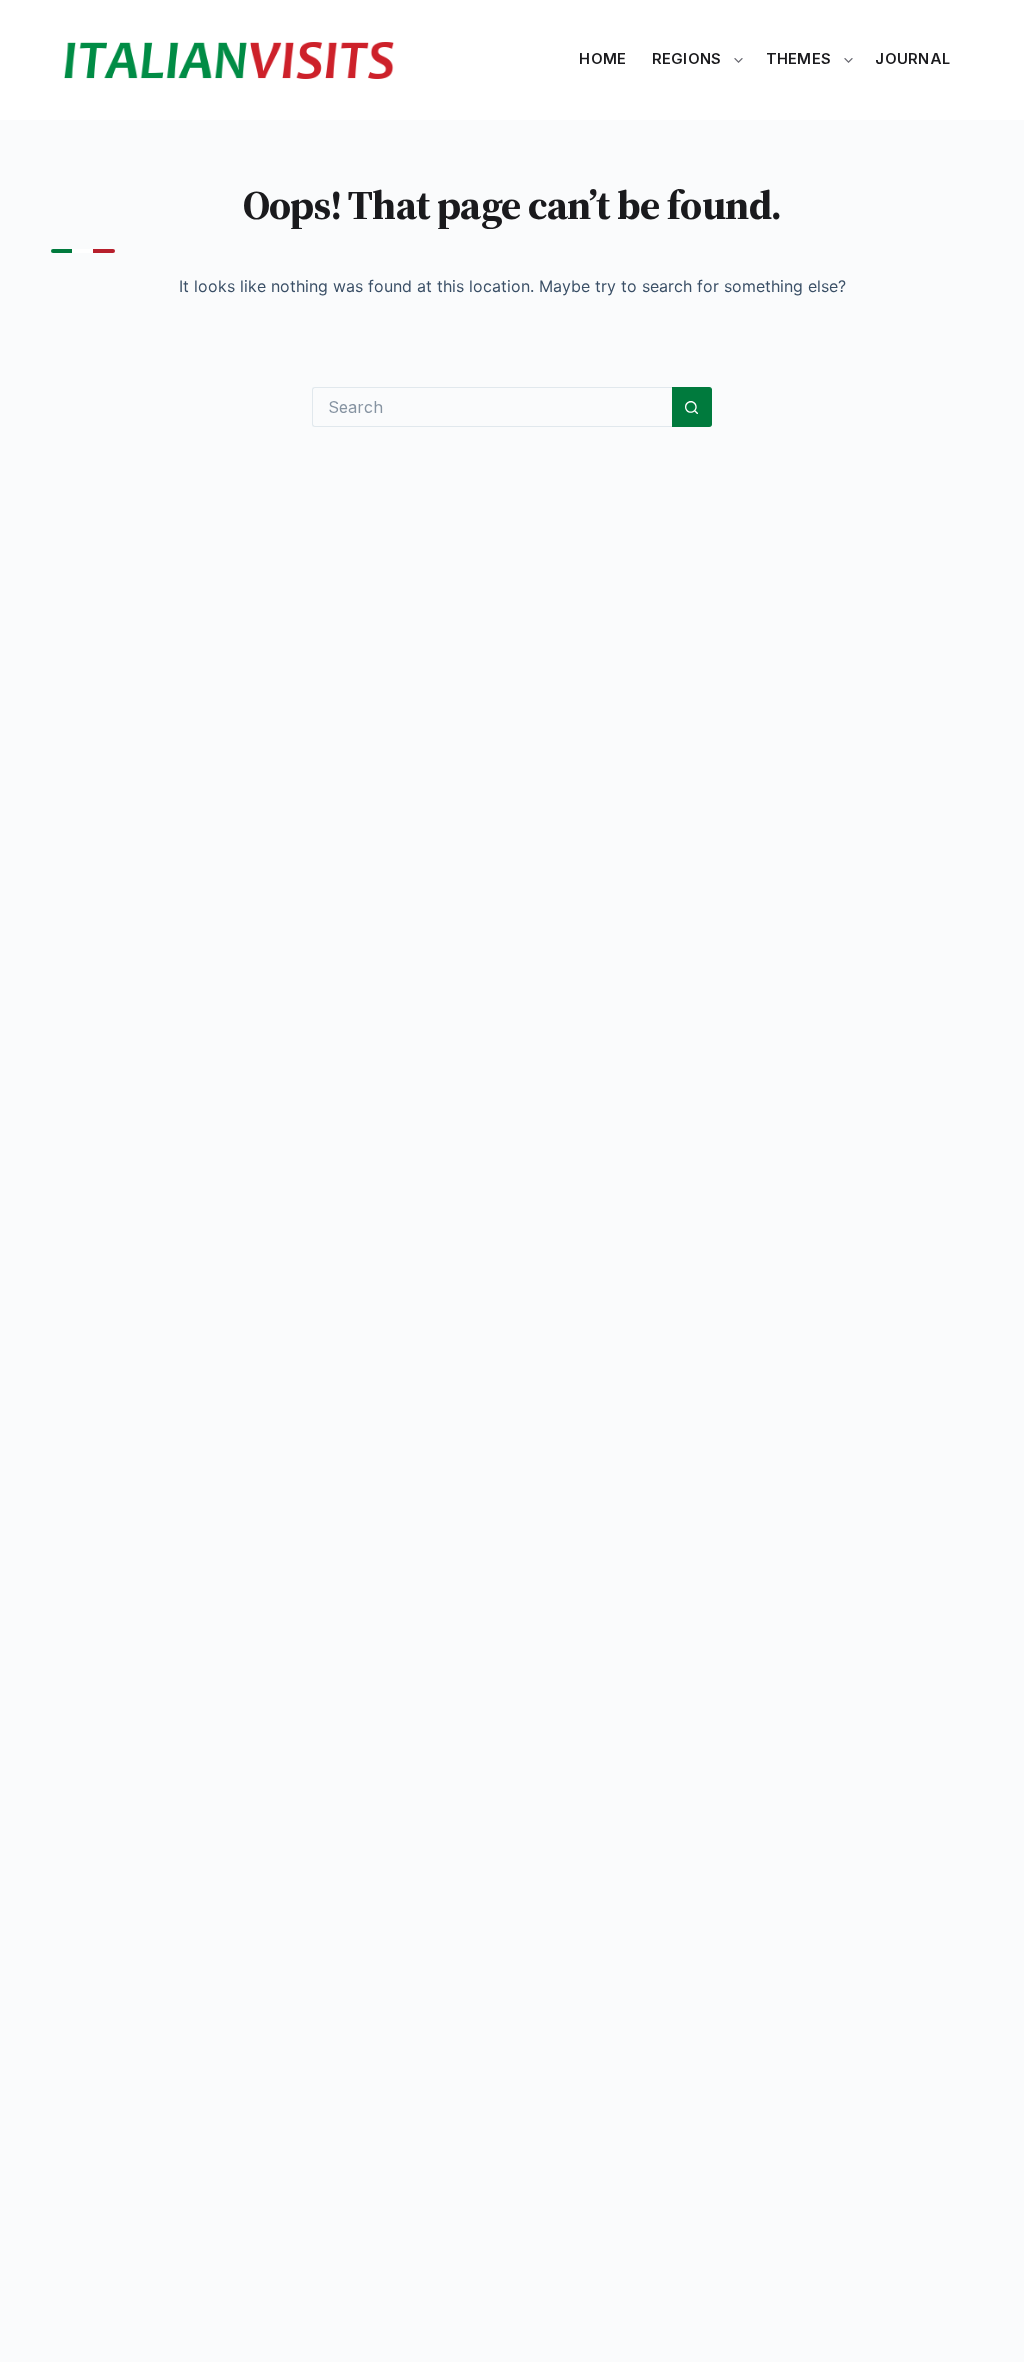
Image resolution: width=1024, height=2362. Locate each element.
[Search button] (692, 407)
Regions (687, 59)
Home (602, 59)
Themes (799, 59)
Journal (912, 59)
